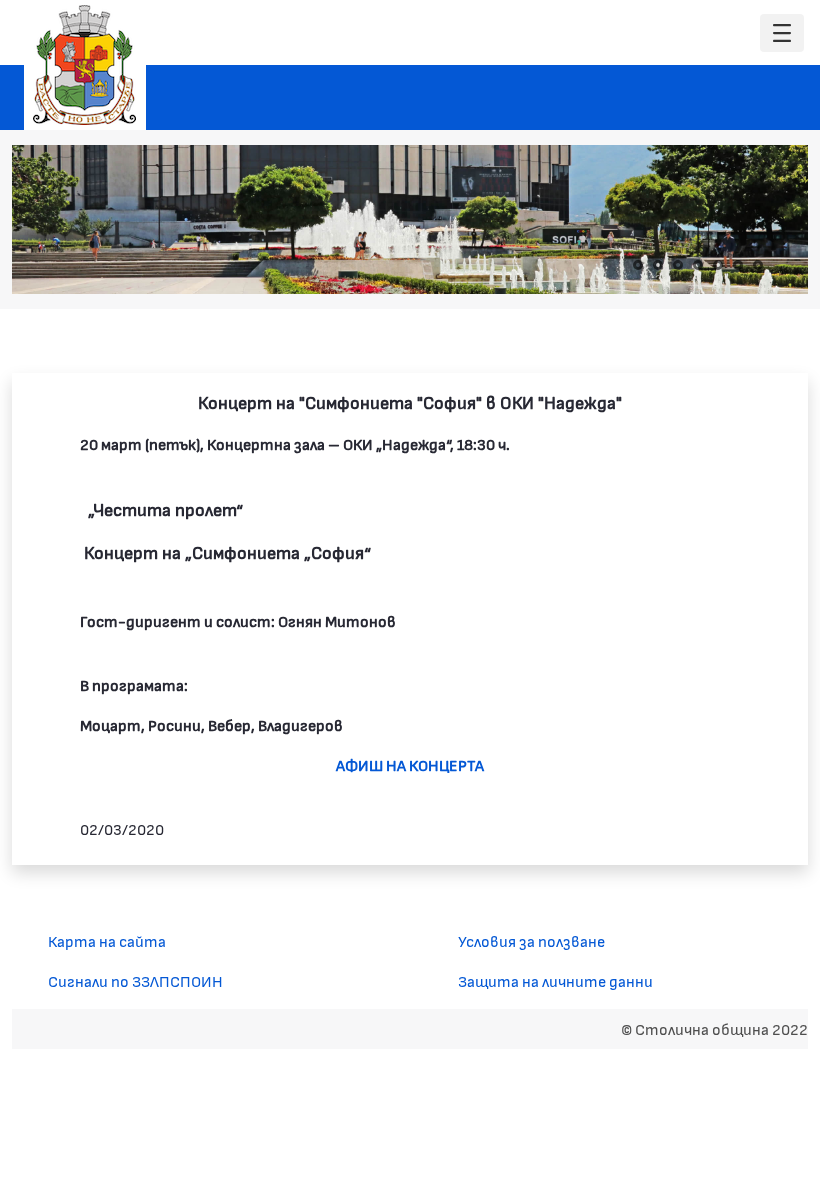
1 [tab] (638, 265)
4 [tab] (698, 265)
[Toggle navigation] (782, 33)
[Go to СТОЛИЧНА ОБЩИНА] (85, 65)
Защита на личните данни (555, 980)
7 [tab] (758, 265)
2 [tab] (658, 265)
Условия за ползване (531, 940)
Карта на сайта (107, 940)
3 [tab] (678, 265)
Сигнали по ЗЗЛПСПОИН (135, 980)
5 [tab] (718, 265)
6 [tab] (738, 265)
